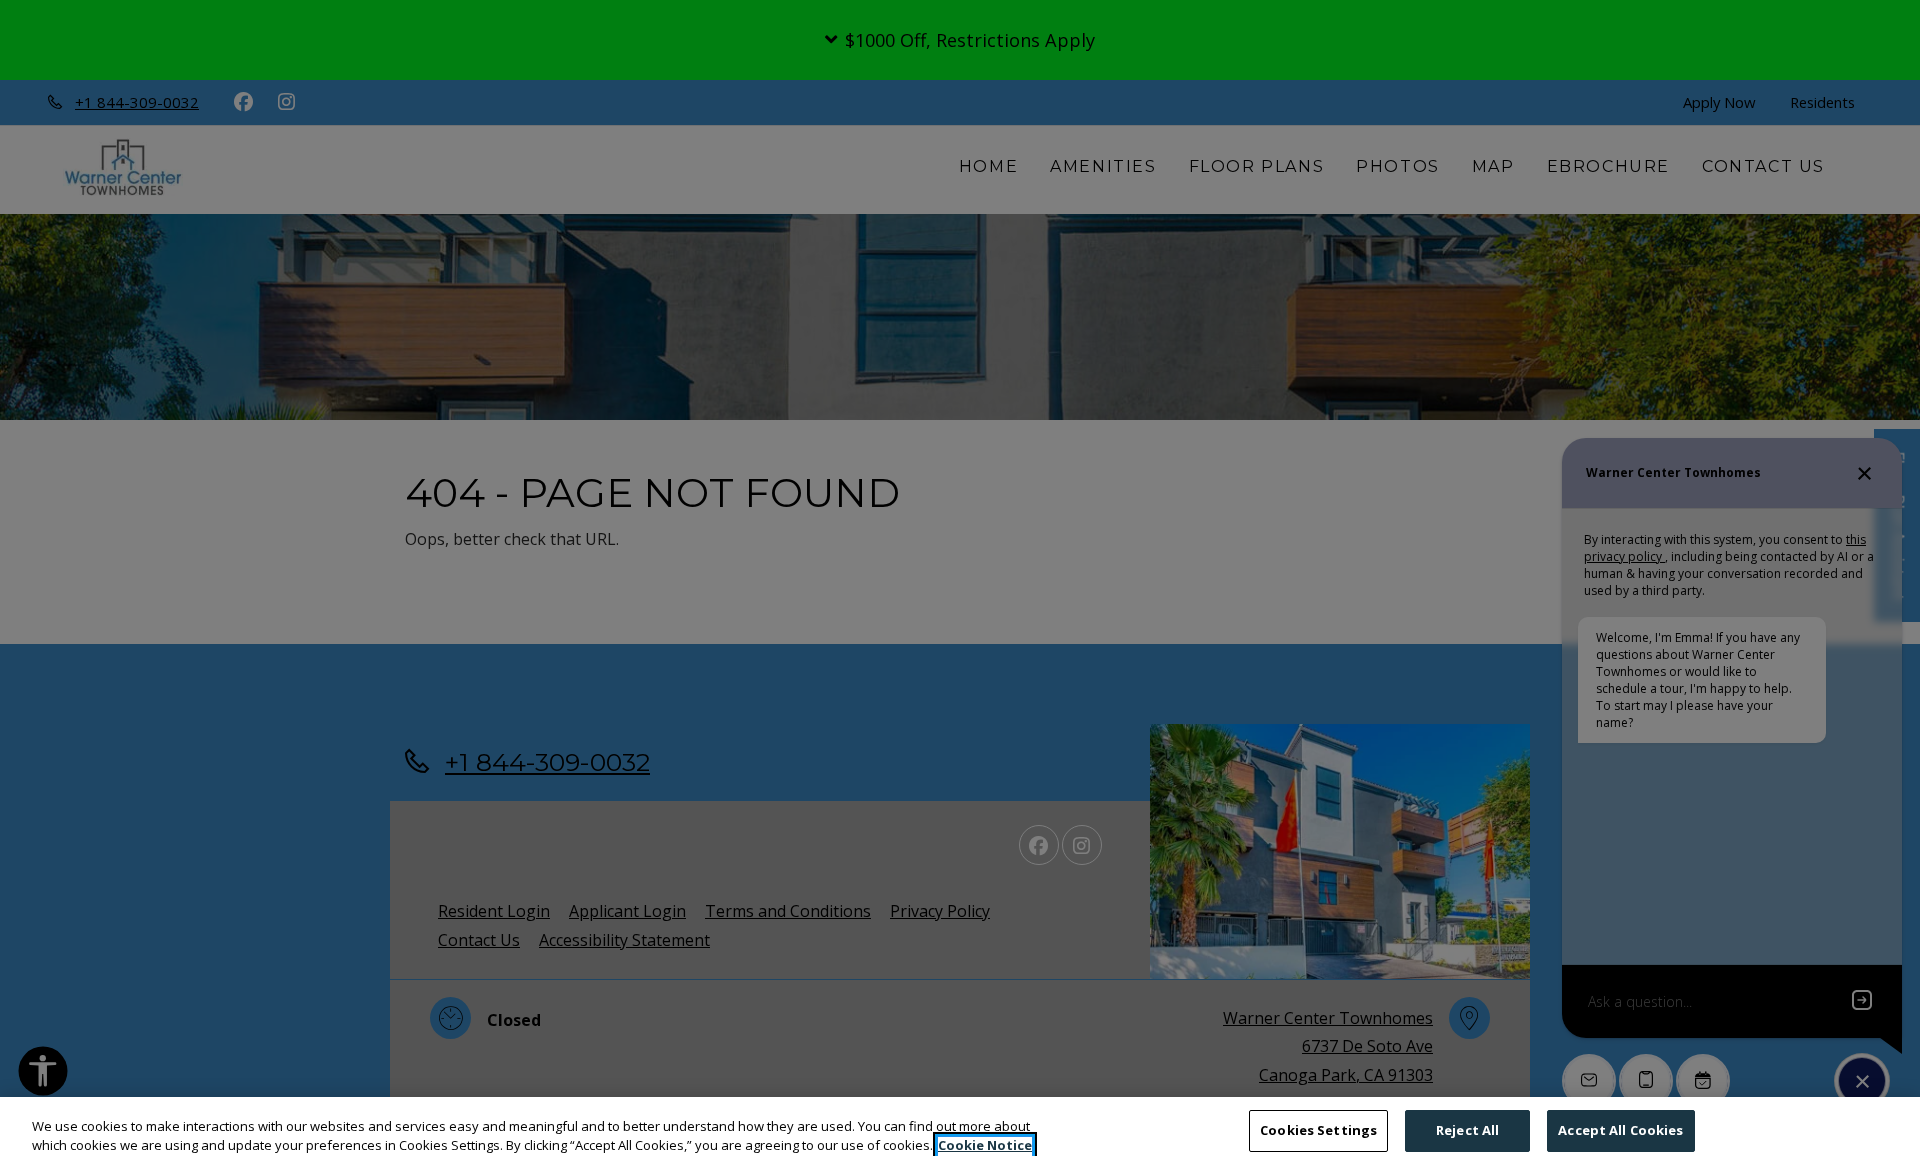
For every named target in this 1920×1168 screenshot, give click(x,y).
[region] (960, 1132)
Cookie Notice (985, 1146)
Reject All (1467, 1130)
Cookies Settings (1318, 1130)
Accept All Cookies (1620, 1130)
